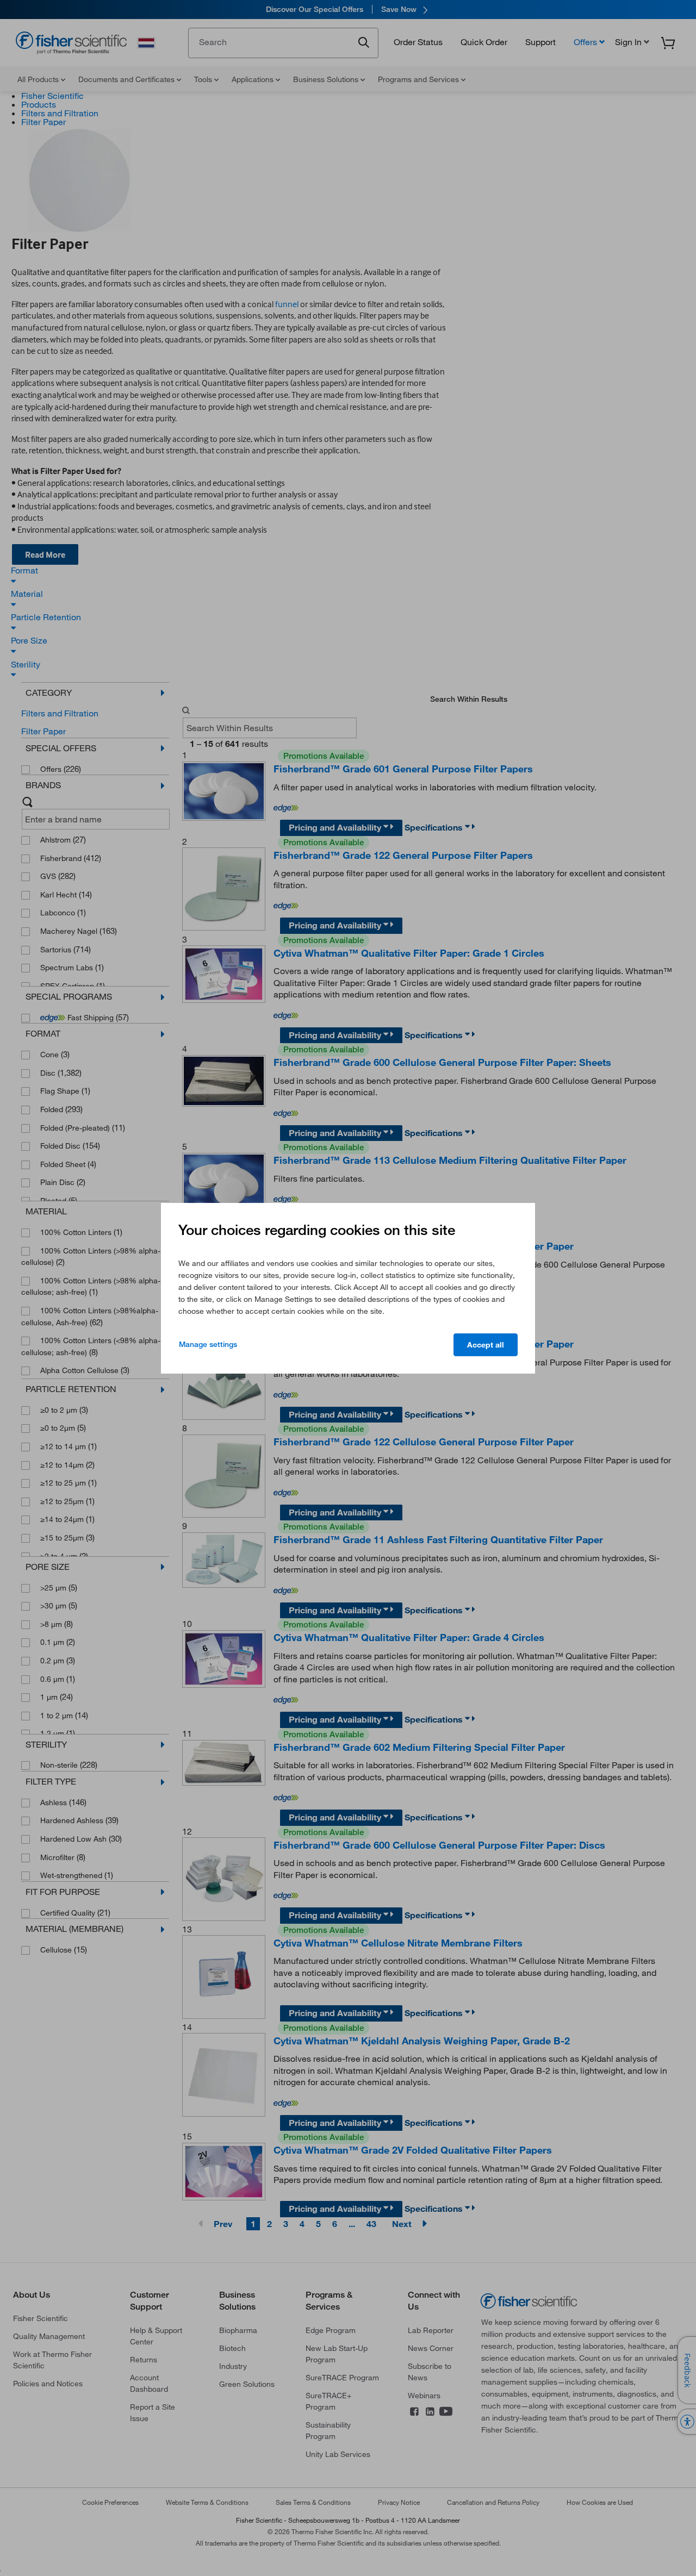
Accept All (486, 1345)
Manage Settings (208, 1344)
